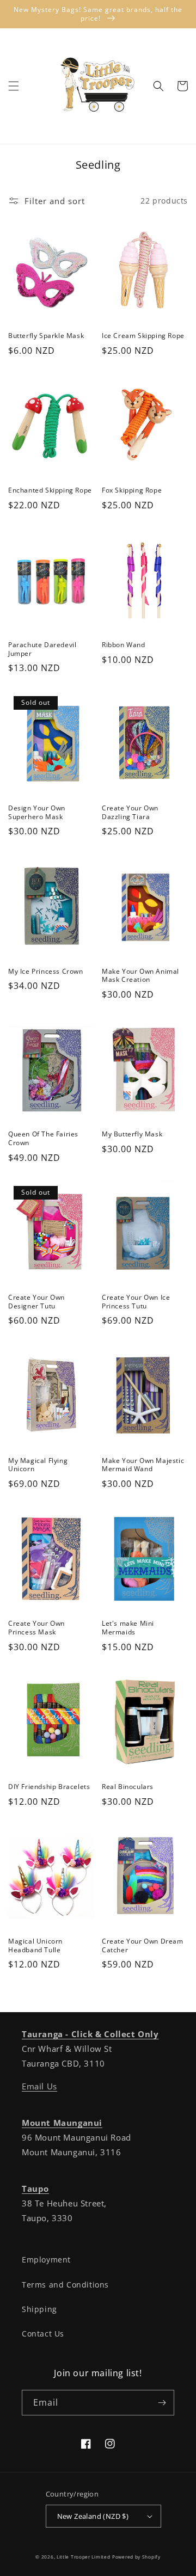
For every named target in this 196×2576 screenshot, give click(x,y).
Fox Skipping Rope (132, 490)
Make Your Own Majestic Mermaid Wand (143, 1465)
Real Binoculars (128, 1787)
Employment (46, 2260)
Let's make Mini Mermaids (128, 1628)
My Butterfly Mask (132, 1134)
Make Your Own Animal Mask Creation (140, 976)
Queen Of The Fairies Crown (43, 1138)
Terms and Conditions (65, 2285)
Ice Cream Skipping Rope (143, 336)
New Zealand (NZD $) (93, 2516)
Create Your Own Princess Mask (36, 1628)
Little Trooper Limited (83, 2557)
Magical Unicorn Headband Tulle (35, 1945)
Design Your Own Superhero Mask (37, 812)
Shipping (39, 2309)
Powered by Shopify (136, 2557)
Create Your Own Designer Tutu (36, 1302)
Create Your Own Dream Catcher (143, 1945)
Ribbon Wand (124, 645)
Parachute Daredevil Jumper (42, 649)
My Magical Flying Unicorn (38, 1465)
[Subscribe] (162, 2403)
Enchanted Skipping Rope (50, 490)
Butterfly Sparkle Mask (46, 336)
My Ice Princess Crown (46, 972)
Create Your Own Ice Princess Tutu (136, 1302)
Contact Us (43, 2334)
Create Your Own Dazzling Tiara (130, 812)
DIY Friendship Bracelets (49, 1787)
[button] (14, 86)
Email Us (39, 2086)
